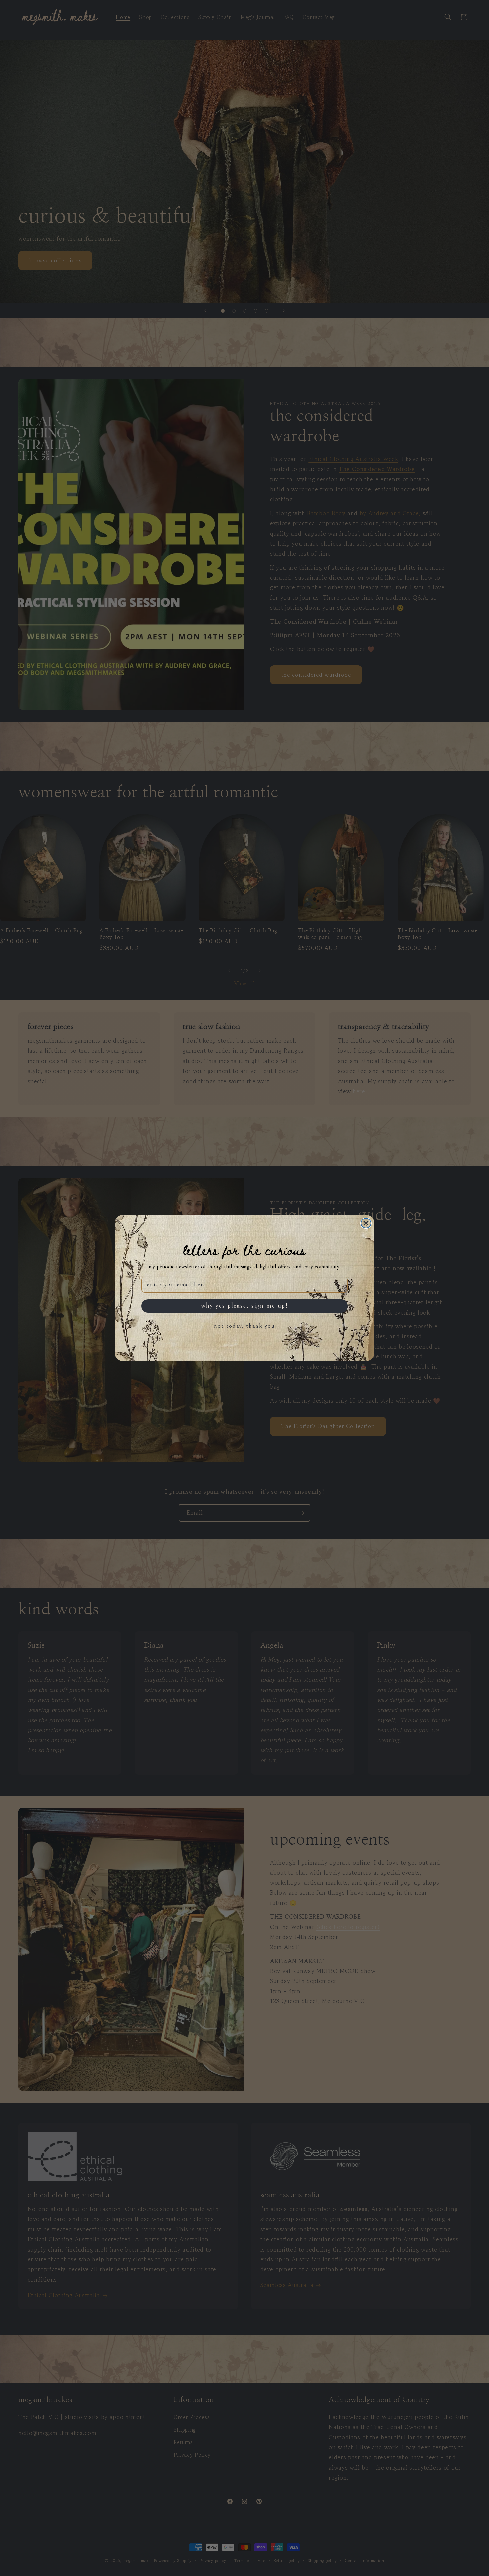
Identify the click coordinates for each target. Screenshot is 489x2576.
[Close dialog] (366, 1223)
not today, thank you (244, 1326)
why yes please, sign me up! (245, 1306)
